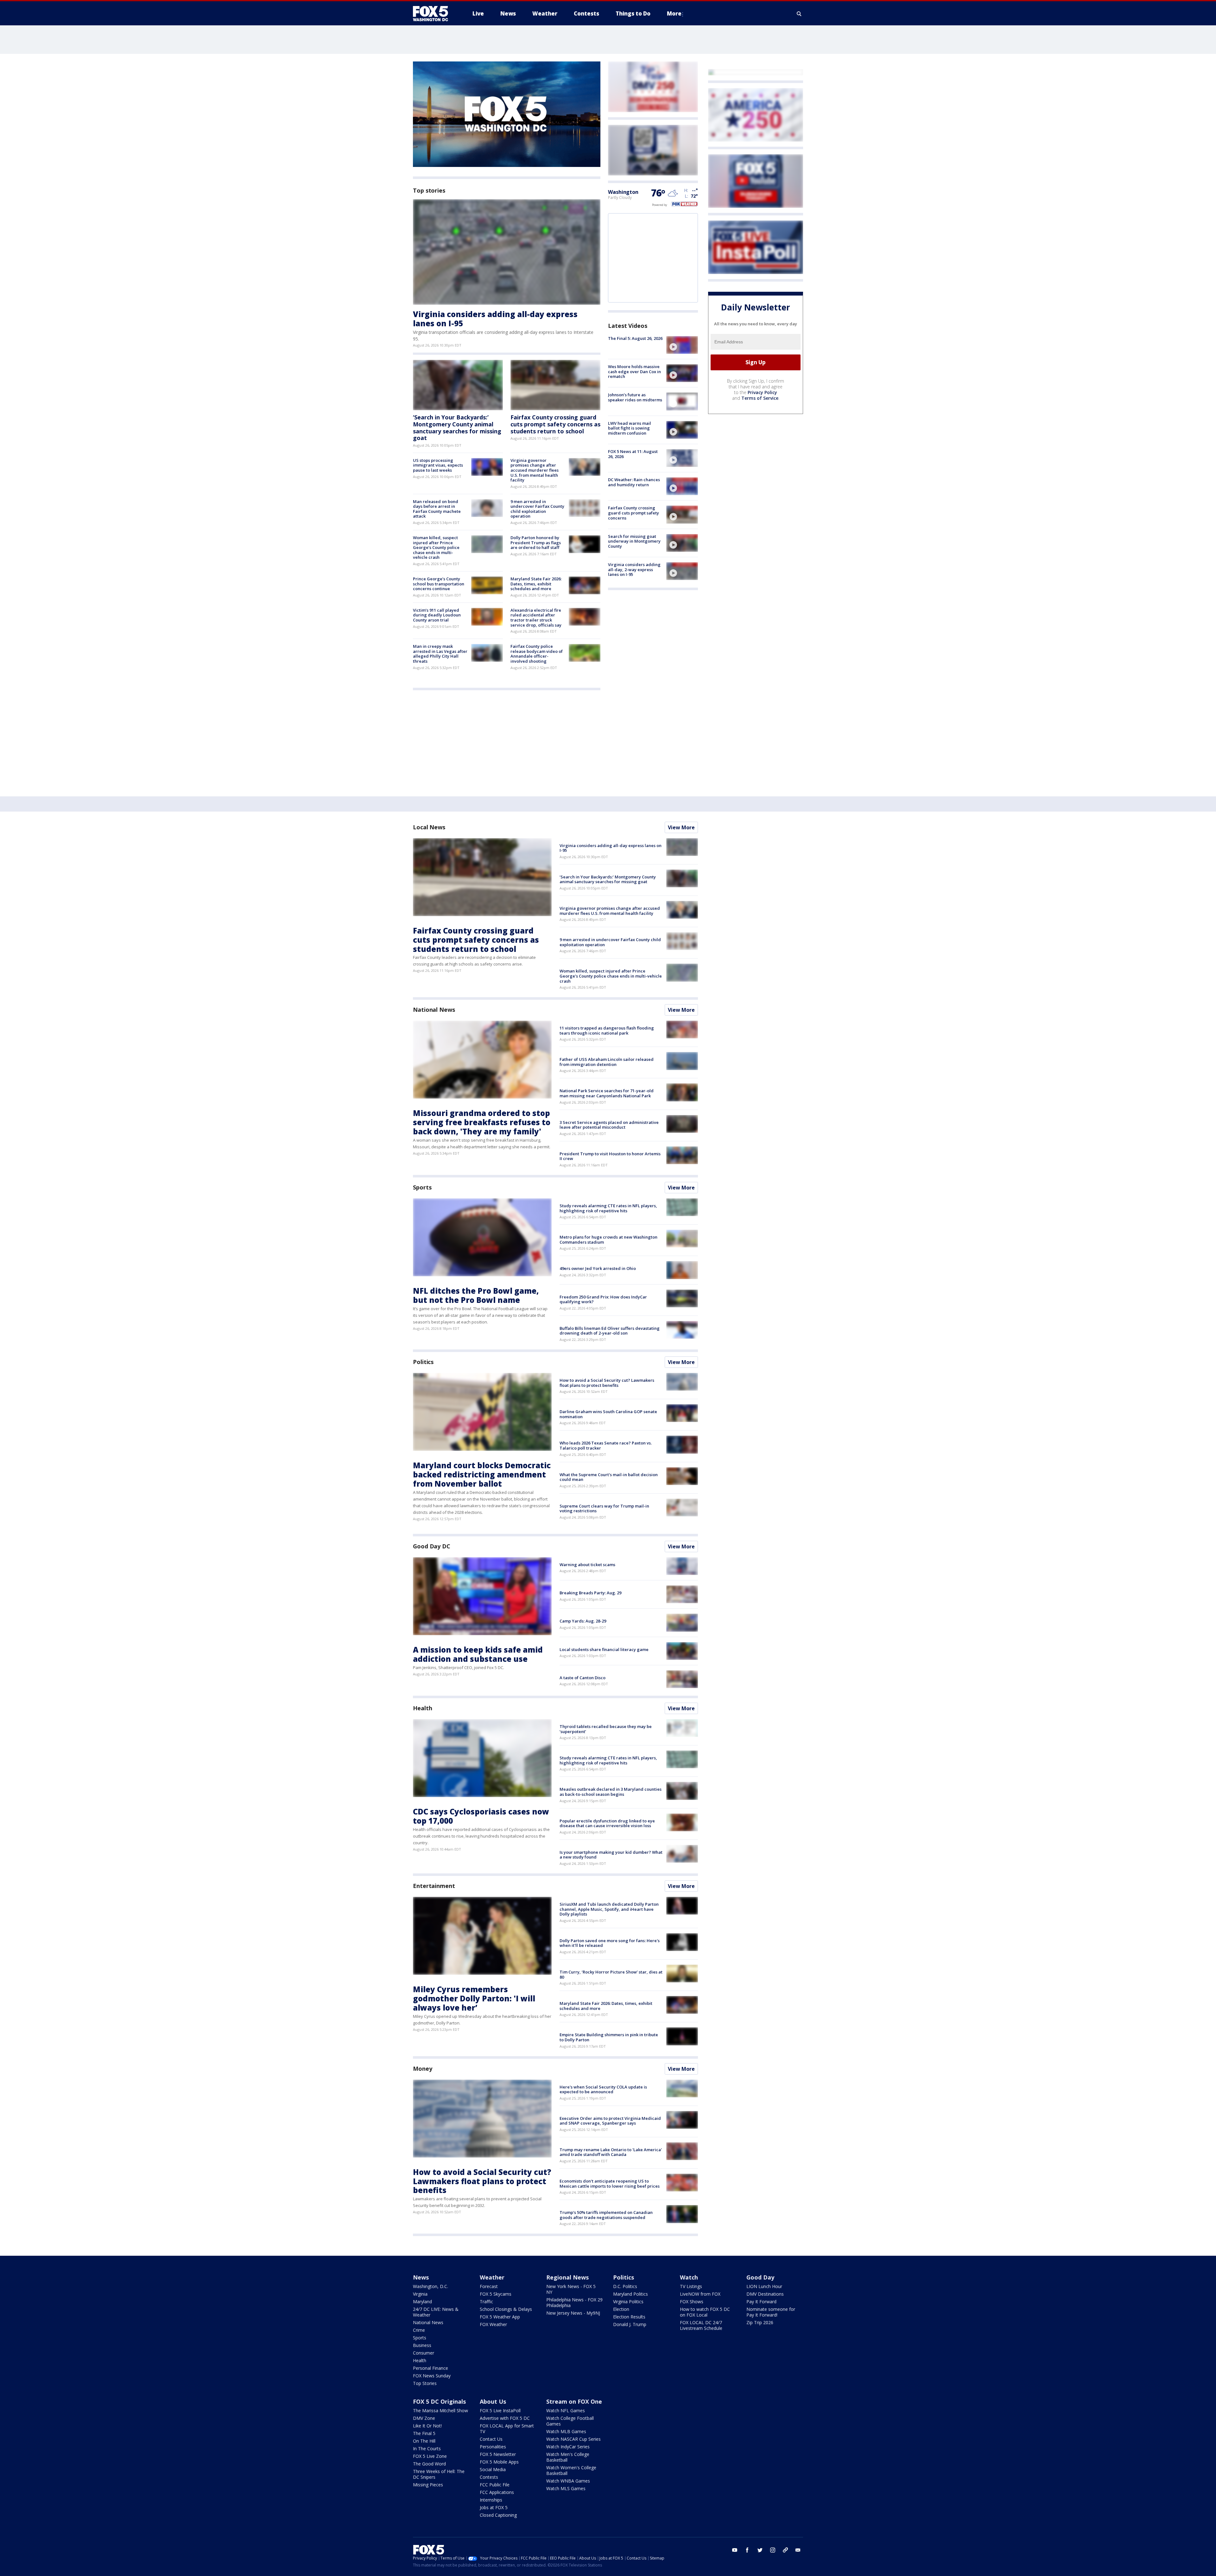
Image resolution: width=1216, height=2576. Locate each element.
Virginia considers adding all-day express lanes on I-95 (495, 319)
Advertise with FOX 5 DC (505, 2418)
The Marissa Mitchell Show (440, 2410)
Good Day (760, 2277)
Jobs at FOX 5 (494, 2507)
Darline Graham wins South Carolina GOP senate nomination (608, 1414)
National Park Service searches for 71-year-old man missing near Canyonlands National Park (607, 1093)
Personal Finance (431, 2368)
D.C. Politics (625, 2286)
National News (434, 1010)
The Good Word (429, 2464)
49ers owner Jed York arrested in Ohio (598, 1268)
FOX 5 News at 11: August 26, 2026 (633, 454)
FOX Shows (692, 2302)
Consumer (424, 2353)
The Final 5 (424, 2433)
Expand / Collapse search (799, 14)
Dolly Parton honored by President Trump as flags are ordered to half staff (536, 542)
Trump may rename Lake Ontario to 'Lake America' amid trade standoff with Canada (611, 2152)
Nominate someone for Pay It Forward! (771, 2312)
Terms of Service (760, 398)
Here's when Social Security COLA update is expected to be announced (603, 2089)
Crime (419, 2330)
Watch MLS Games (566, 2488)
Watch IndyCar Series (568, 2447)
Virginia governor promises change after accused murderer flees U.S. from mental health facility (535, 470)
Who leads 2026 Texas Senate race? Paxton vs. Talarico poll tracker (606, 1445)
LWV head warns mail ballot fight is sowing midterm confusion (630, 428)
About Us (493, 2401)
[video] (682, 345)
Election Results (629, 2317)
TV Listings (691, 2286)
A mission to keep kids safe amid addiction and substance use (478, 1654)
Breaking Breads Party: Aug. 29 (590, 1593)
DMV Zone (424, 2418)
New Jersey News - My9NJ (573, 2313)
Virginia (420, 2294)
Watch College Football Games (570, 2421)
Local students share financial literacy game (604, 1649)
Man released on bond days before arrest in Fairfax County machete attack (437, 509)
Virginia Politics (628, 2302)
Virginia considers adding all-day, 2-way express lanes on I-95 (634, 569)
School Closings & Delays (506, 2309)
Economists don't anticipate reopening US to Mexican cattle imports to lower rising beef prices (610, 2184)
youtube (735, 2550)
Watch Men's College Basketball (568, 2457)
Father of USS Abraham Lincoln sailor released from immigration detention (607, 1062)
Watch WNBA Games (568, 2481)
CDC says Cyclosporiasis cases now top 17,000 (481, 1816)
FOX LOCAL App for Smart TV (507, 2429)
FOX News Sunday (432, 2376)
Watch (689, 2277)
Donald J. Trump (630, 2324)
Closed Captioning (498, 2515)
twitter (760, 2550)
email (798, 2550)
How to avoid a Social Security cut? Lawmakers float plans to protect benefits (607, 1383)
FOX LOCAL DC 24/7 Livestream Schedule (701, 2325)
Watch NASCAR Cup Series (573, 2439)
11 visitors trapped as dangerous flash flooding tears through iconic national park (607, 1030)
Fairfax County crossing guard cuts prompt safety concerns (633, 513)
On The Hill (424, 2441)
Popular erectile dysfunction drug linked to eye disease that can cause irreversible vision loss (607, 1823)
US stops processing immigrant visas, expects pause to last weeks (438, 465)
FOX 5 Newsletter (498, 2454)
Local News (429, 827)
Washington (623, 192)
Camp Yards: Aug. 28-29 (583, 1621)
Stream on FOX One (574, 2401)
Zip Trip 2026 (760, 2322)
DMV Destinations (765, 2294)
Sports (422, 1187)
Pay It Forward (761, 2302)
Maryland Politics (630, 2294)
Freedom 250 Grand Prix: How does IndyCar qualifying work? (603, 1299)
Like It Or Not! (427, 2426)
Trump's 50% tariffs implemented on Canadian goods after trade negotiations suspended (606, 2215)
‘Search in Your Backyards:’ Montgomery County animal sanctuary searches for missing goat (457, 427)
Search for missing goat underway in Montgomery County (634, 541)
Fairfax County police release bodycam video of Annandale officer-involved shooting (537, 654)
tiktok (785, 2550)
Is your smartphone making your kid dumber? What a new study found (611, 1855)
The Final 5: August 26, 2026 (635, 338)
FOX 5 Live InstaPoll (500, 2410)
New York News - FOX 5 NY (571, 2289)
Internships (491, 2500)
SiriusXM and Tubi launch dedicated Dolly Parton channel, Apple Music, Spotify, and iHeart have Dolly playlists (609, 1909)
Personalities (493, 2447)
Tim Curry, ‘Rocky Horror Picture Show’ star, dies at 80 (611, 1974)
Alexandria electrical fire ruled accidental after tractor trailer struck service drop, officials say (536, 618)
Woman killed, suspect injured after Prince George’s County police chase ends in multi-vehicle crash (436, 547)
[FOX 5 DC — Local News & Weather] (434, 14)
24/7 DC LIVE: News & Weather (436, 2312)
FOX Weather (493, 2324)
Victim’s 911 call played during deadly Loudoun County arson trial (437, 615)
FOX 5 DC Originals (439, 2401)
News (421, 2277)
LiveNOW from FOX (700, 2294)
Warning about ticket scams (587, 1565)
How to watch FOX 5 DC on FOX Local (705, 2312)
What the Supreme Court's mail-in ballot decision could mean (609, 1477)
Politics (423, 1362)
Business (422, 2345)
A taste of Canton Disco (583, 1678)
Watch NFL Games (566, 2410)
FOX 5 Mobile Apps (499, 2462)
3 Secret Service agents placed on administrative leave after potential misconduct (609, 1125)
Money (423, 2069)
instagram (773, 2550)
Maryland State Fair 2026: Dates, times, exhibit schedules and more (536, 584)
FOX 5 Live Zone (430, 2456)
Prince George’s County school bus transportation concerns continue (439, 584)
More (674, 13)
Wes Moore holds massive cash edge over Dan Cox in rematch (634, 371)
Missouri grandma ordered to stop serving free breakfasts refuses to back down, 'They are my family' (482, 1122)
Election (621, 2309)
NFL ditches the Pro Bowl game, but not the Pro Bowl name (476, 1295)
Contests (489, 2477)
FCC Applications (497, 2492)
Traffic (486, 2302)
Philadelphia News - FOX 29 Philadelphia (574, 2302)
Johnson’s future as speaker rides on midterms (635, 397)
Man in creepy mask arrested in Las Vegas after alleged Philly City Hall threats (440, 654)
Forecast (489, 2286)
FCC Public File (495, 2485)
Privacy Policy (762, 392)
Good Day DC (432, 1546)
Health (422, 1708)
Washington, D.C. (431, 2286)
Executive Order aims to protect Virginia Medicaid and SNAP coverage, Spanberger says (610, 2121)
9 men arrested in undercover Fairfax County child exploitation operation (537, 509)
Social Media (493, 2469)
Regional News (567, 2277)
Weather (492, 2277)
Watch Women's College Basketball (571, 2470)
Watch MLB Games (566, 2431)
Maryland (422, 2302)
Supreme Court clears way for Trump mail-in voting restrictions (604, 1508)
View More (681, 827)
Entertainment (434, 1886)
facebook (747, 2550)
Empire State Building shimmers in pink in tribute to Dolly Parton (609, 2037)
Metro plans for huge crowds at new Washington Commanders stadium (608, 1240)
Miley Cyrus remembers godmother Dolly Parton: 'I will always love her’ (474, 1998)
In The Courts (427, 2448)
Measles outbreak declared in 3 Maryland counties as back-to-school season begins (611, 1792)
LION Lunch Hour (764, 2286)
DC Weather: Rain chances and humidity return (634, 482)
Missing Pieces (428, 2485)
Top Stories (425, 2383)
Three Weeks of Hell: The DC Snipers (439, 2474)
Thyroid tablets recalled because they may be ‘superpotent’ (606, 1729)
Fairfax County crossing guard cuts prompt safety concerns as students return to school (555, 424)
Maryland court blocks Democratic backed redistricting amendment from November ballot (482, 1474)
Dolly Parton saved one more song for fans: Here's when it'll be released (610, 1943)
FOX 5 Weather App (500, 2317)
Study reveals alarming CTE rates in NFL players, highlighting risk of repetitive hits (608, 1208)
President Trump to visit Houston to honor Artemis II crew (610, 1156)
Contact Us (491, 2439)
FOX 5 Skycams (496, 2294)
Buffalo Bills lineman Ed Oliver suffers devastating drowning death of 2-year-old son (610, 1331)
